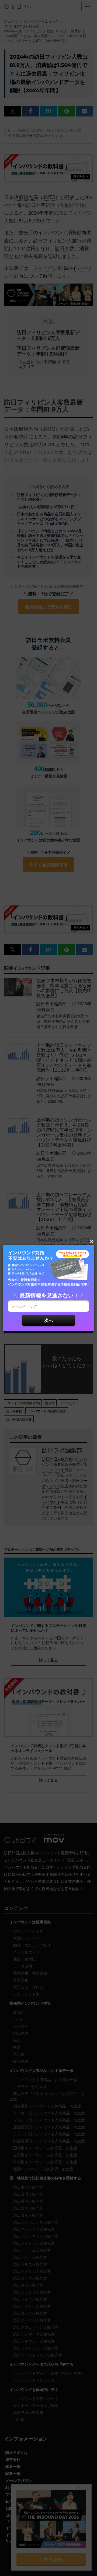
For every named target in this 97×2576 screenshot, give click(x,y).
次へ (48, 1320)
